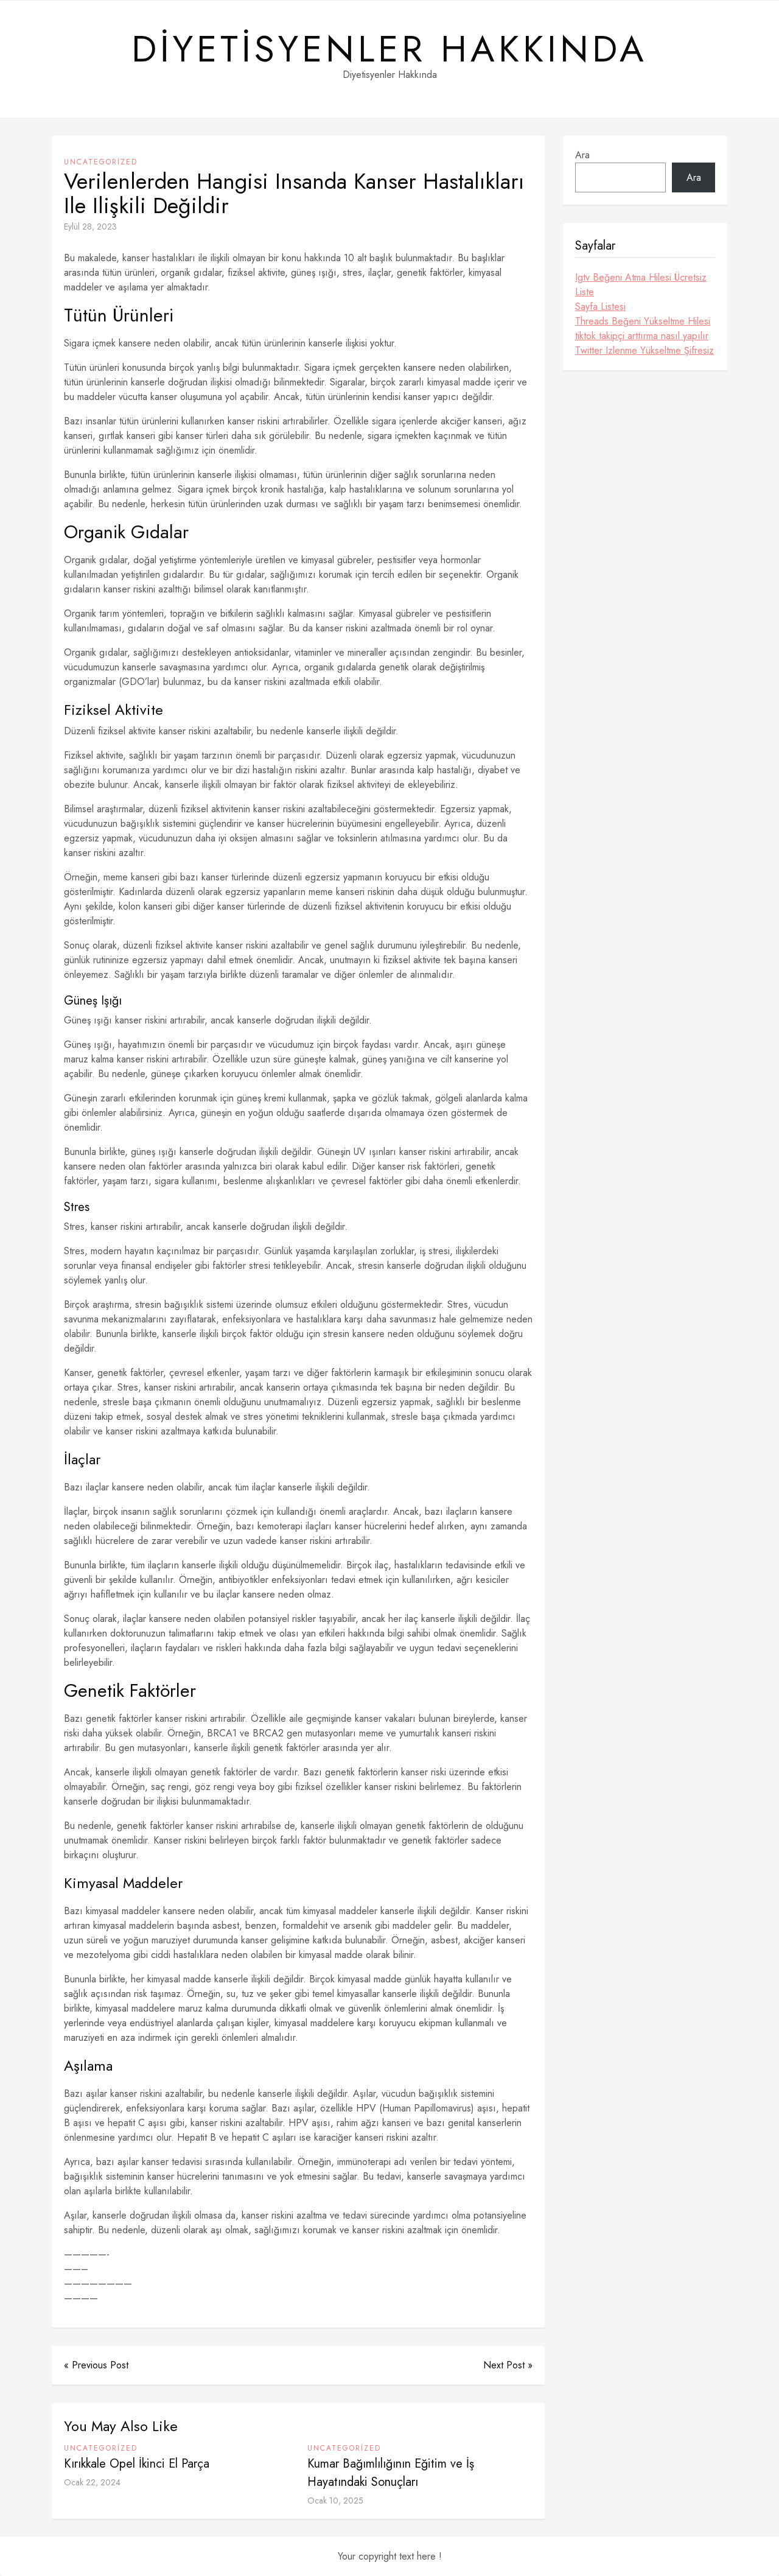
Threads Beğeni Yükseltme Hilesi (643, 321)
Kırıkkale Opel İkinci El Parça (137, 2464)
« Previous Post (96, 2365)
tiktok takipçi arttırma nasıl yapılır (642, 336)
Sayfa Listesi (600, 307)
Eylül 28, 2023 (90, 226)
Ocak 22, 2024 (92, 2482)
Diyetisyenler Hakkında (389, 49)
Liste (585, 292)
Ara (582, 155)
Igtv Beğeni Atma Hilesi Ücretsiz (641, 277)
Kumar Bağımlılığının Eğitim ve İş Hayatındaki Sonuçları (391, 2473)
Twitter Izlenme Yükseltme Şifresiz (645, 350)
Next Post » (508, 2365)
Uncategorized (101, 162)
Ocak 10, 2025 (335, 2501)
